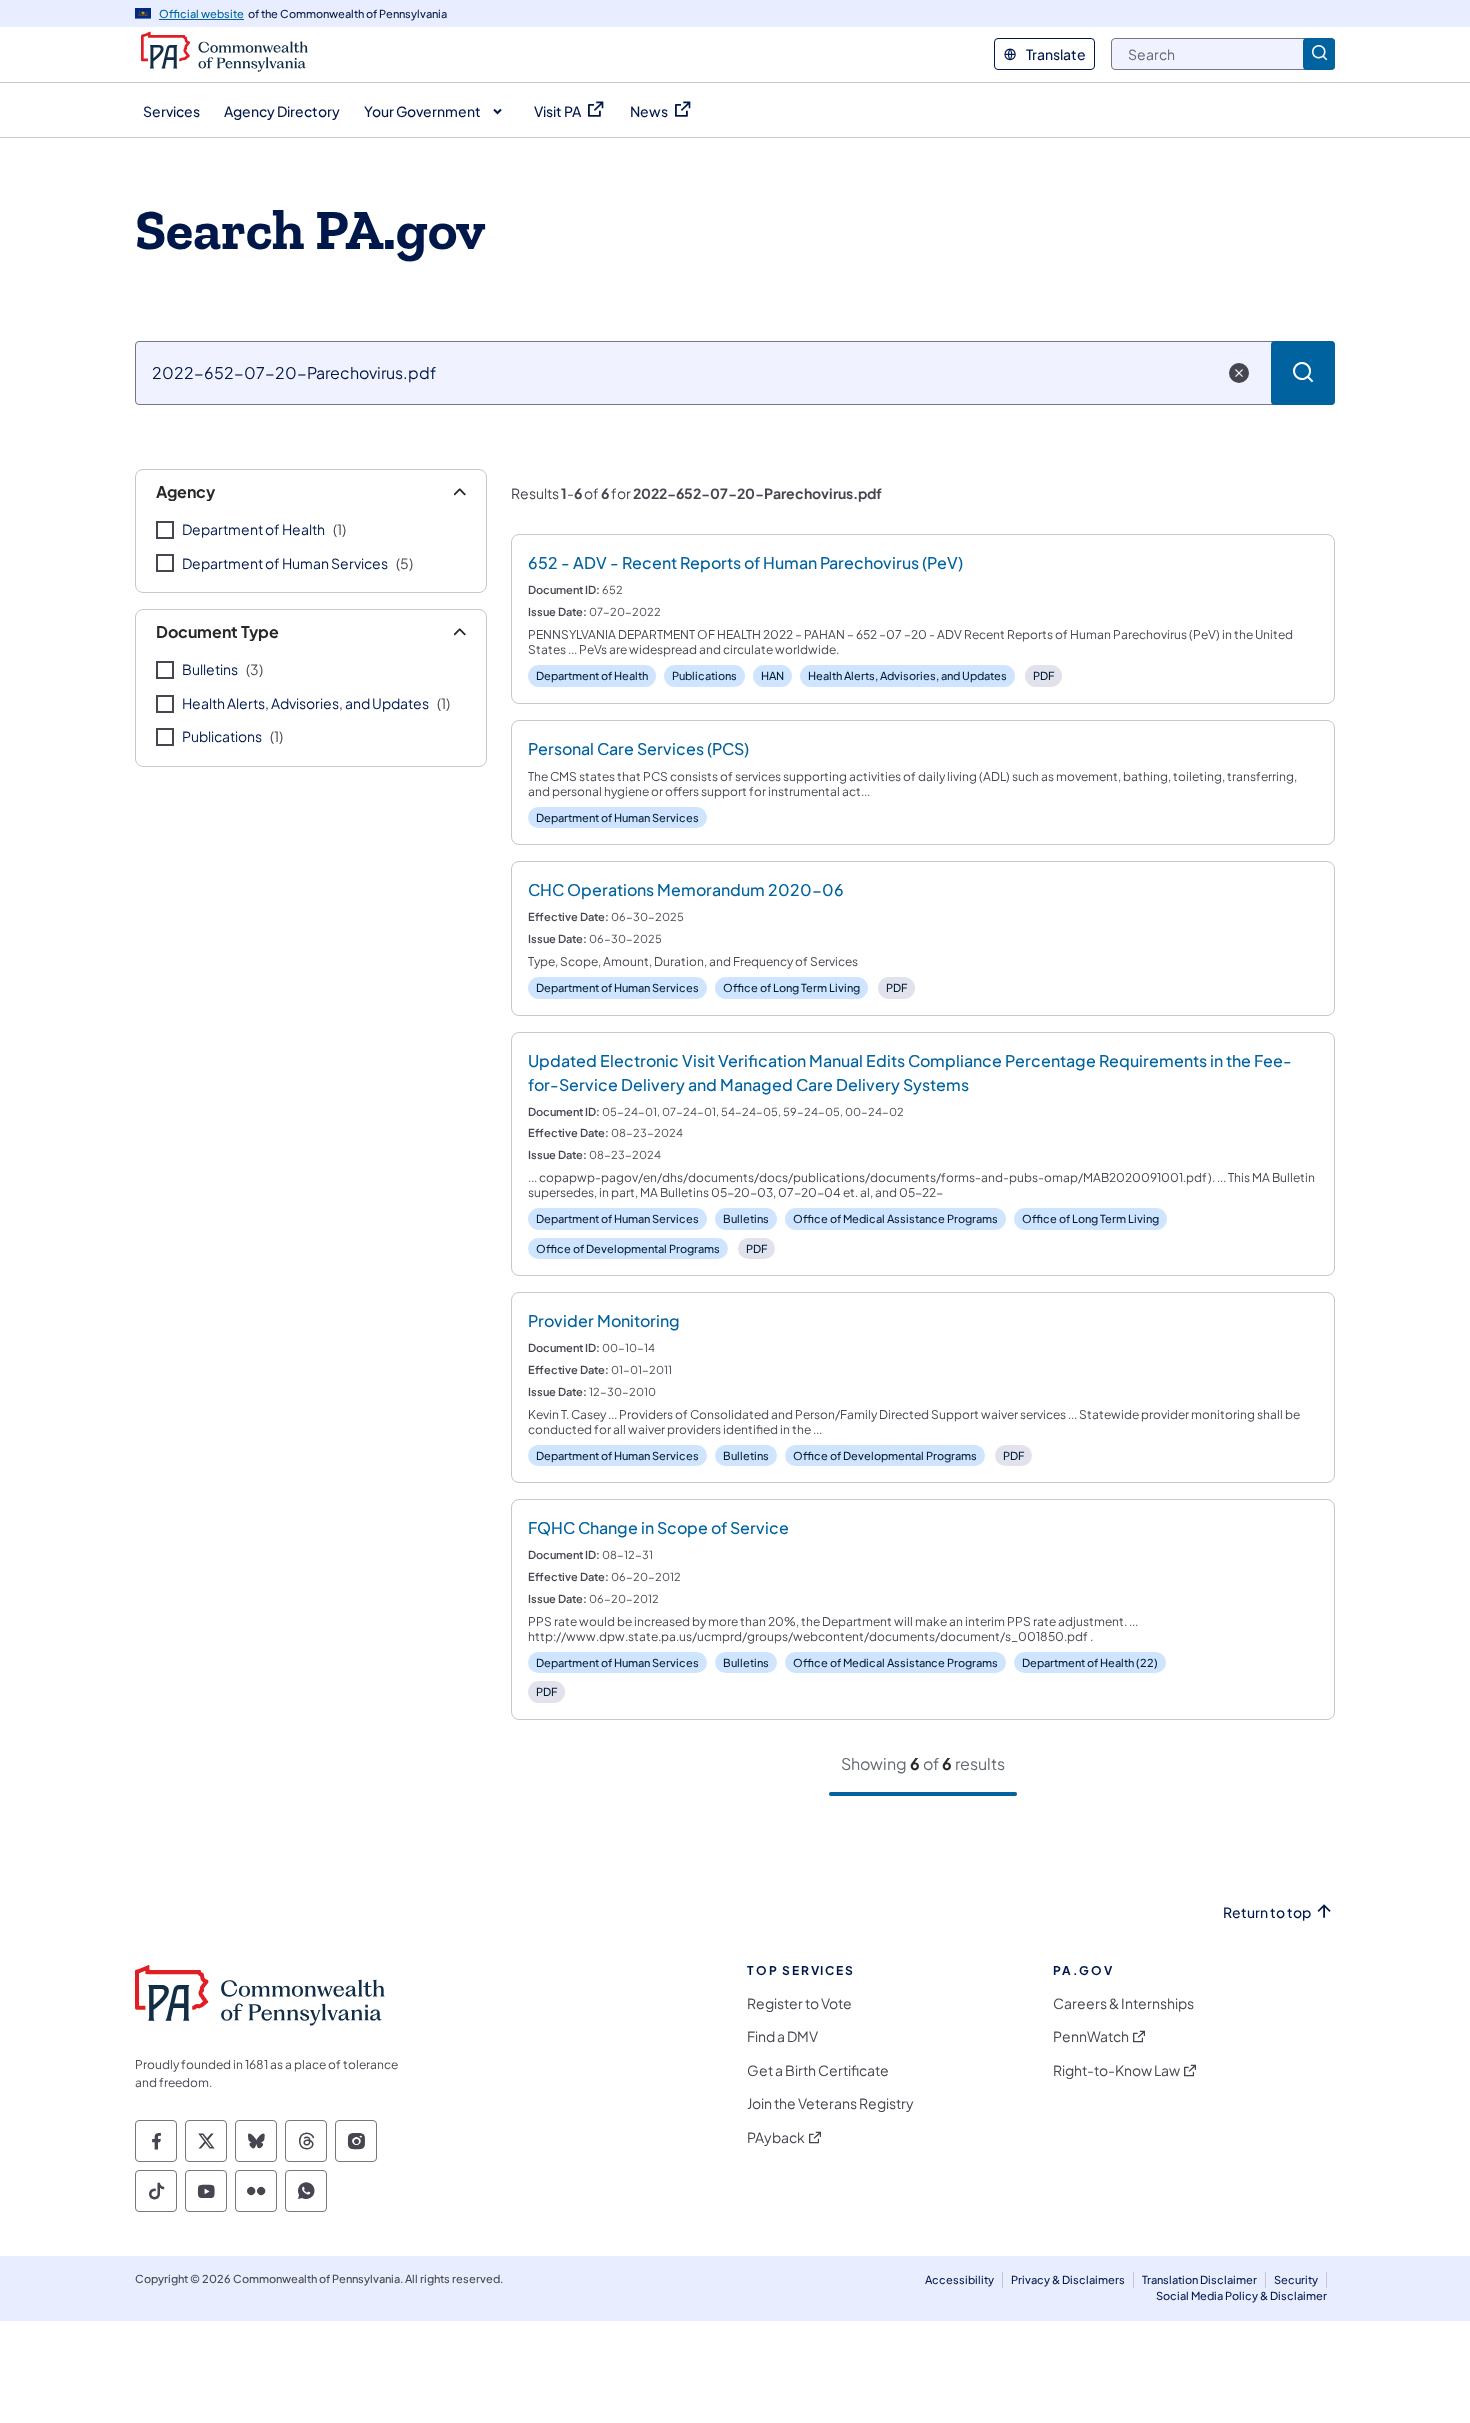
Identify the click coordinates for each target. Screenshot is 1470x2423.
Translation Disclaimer (1199, 2279)
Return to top (1267, 1912)
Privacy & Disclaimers (1068, 2279)
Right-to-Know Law (1116, 2070)
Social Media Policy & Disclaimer (1241, 2295)
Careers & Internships (1123, 2003)
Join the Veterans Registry (830, 2103)
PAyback (776, 2137)
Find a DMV (782, 2036)
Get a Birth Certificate (818, 2070)
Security (1296, 2279)
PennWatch (1091, 2036)
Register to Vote (799, 2003)
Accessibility (959, 2279)
